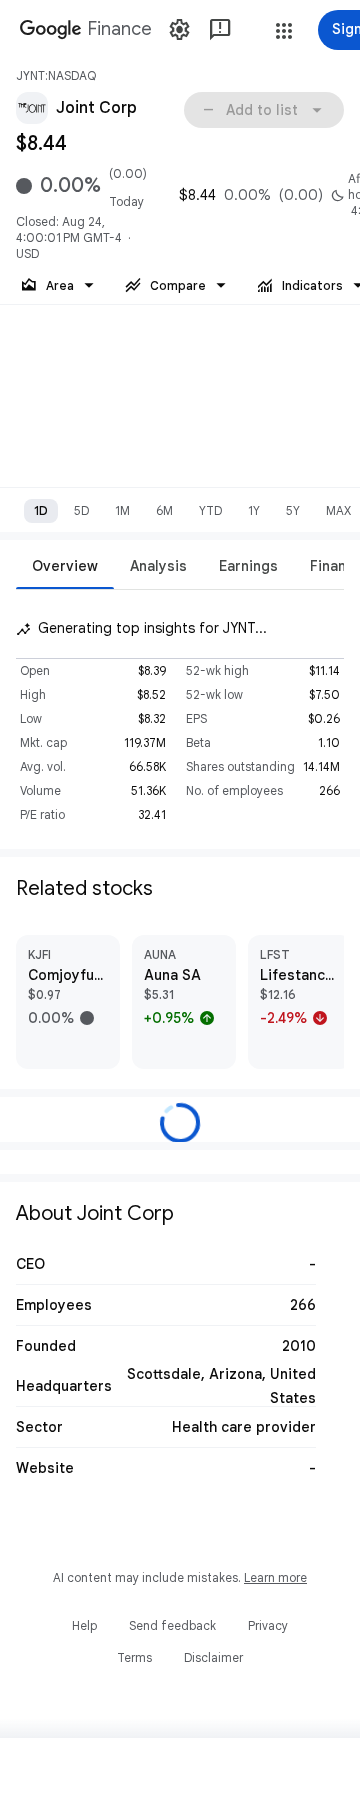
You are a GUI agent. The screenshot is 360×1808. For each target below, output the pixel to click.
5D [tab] (81, 510)
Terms (134, 1657)
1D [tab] (41, 510)
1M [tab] (122, 510)
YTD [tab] (210, 510)
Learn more (275, 1577)
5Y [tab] (293, 510)
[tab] (65, 565)
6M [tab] (164, 510)
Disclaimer (213, 1657)
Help (84, 1625)
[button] (284, 31)
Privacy (268, 1625)
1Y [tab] (254, 510)
